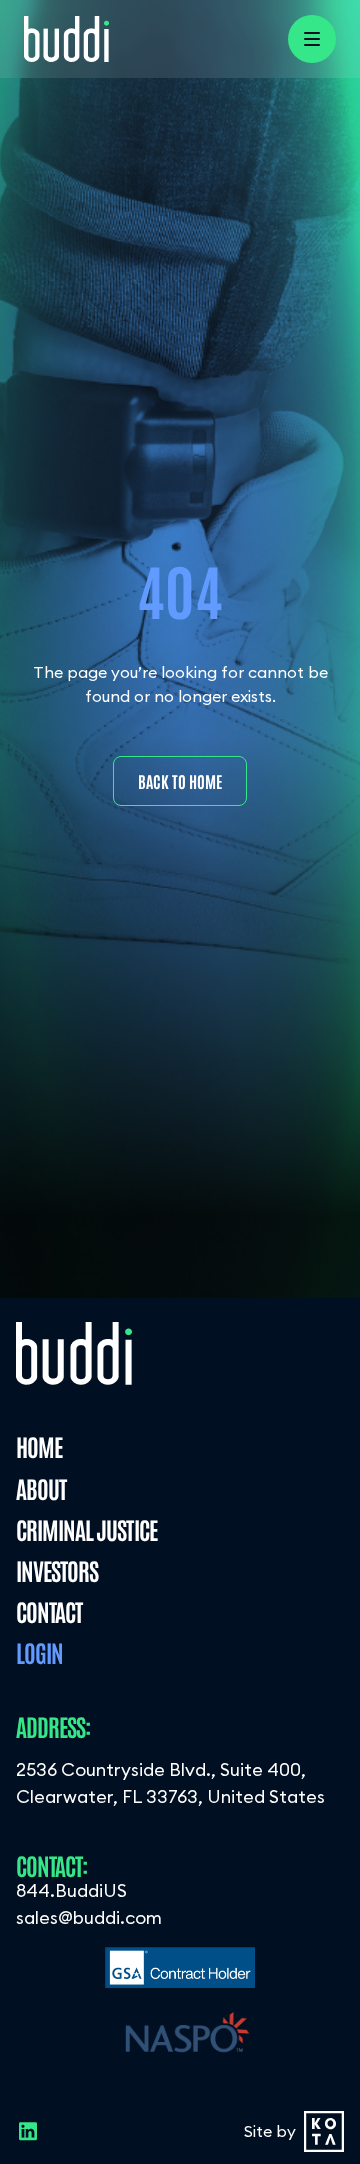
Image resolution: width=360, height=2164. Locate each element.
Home (39, 1445)
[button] (312, 39)
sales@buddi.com (89, 1917)
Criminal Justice (86, 1528)
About (41, 1487)
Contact (49, 1610)
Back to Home (180, 781)
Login (39, 1651)
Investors (57, 1569)
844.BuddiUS (71, 1890)
